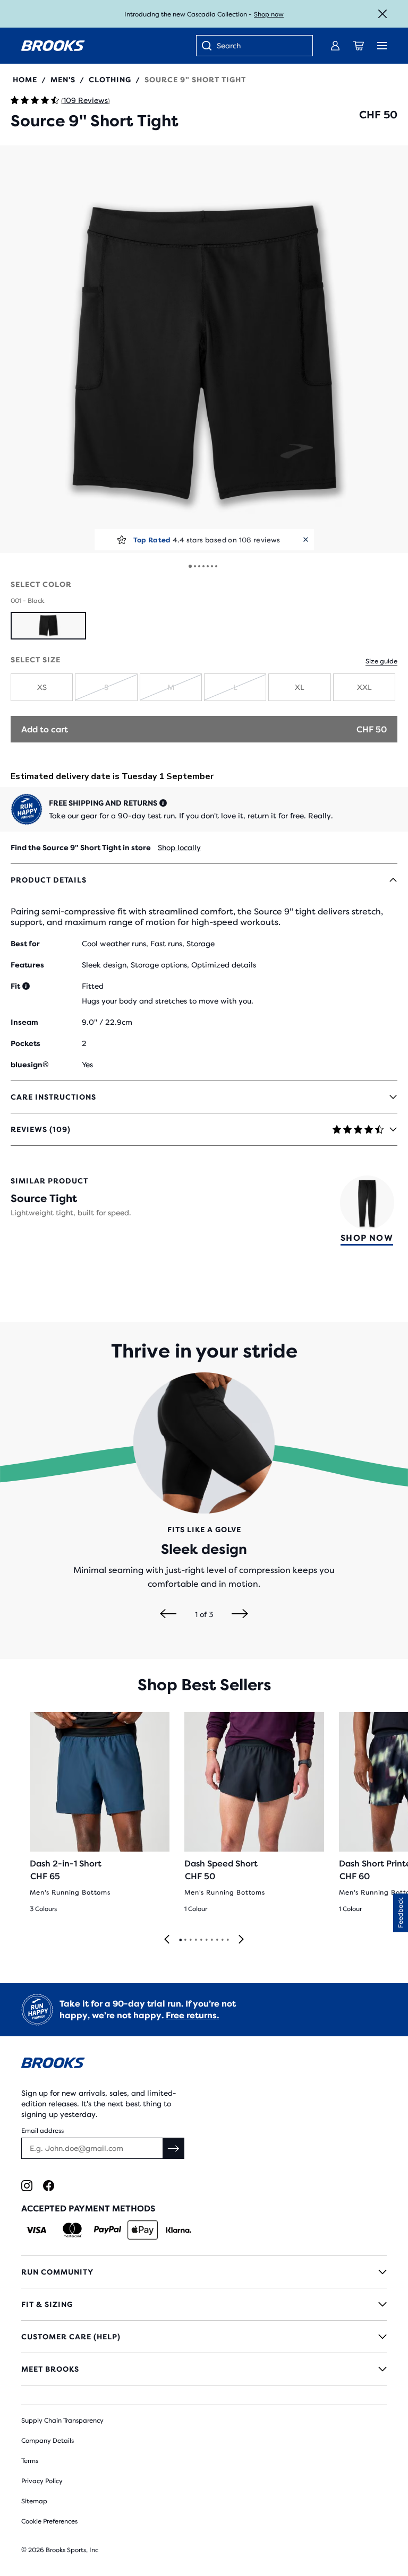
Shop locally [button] (179, 848)
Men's (63, 80)
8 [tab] (217, 1940)
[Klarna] (178, 2230)
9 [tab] (222, 1940)
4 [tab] (195, 1940)
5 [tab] (201, 1940)
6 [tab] (206, 1940)
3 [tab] (190, 1940)
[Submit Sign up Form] (174, 2148)
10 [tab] (227, 1940)
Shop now (269, 14)
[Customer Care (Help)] (204, 2337)
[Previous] (168, 1614)
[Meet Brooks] (204, 2369)
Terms (30, 2461)
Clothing (110, 80)
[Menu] (382, 46)
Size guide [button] (381, 661)
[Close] (382, 14)
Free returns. (192, 2015)
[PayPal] (108, 2230)
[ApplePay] (143, 2230)
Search (229, 46)
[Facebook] (49, 2186)
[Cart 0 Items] (359, 46)
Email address (42, 2131)
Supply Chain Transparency (62, 2421)
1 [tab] (180, 1940)
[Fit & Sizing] (204, 2304)
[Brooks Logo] (204, 2065)
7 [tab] (211, 1940)
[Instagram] (27, 2186)
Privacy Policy (42, 2481)
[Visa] (36, 2230)
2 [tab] (185, 1940)
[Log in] (335, 46)
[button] (204, 349)
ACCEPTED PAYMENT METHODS (88, 2208)
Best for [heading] (25, 944)
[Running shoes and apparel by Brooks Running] (53, 46)
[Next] (240, 1614)
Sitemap (34, 2501)
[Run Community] (204, 2272)
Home (25, 80)
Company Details (48, 2441)
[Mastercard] (72, 2230)
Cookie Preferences (49, 2521)
